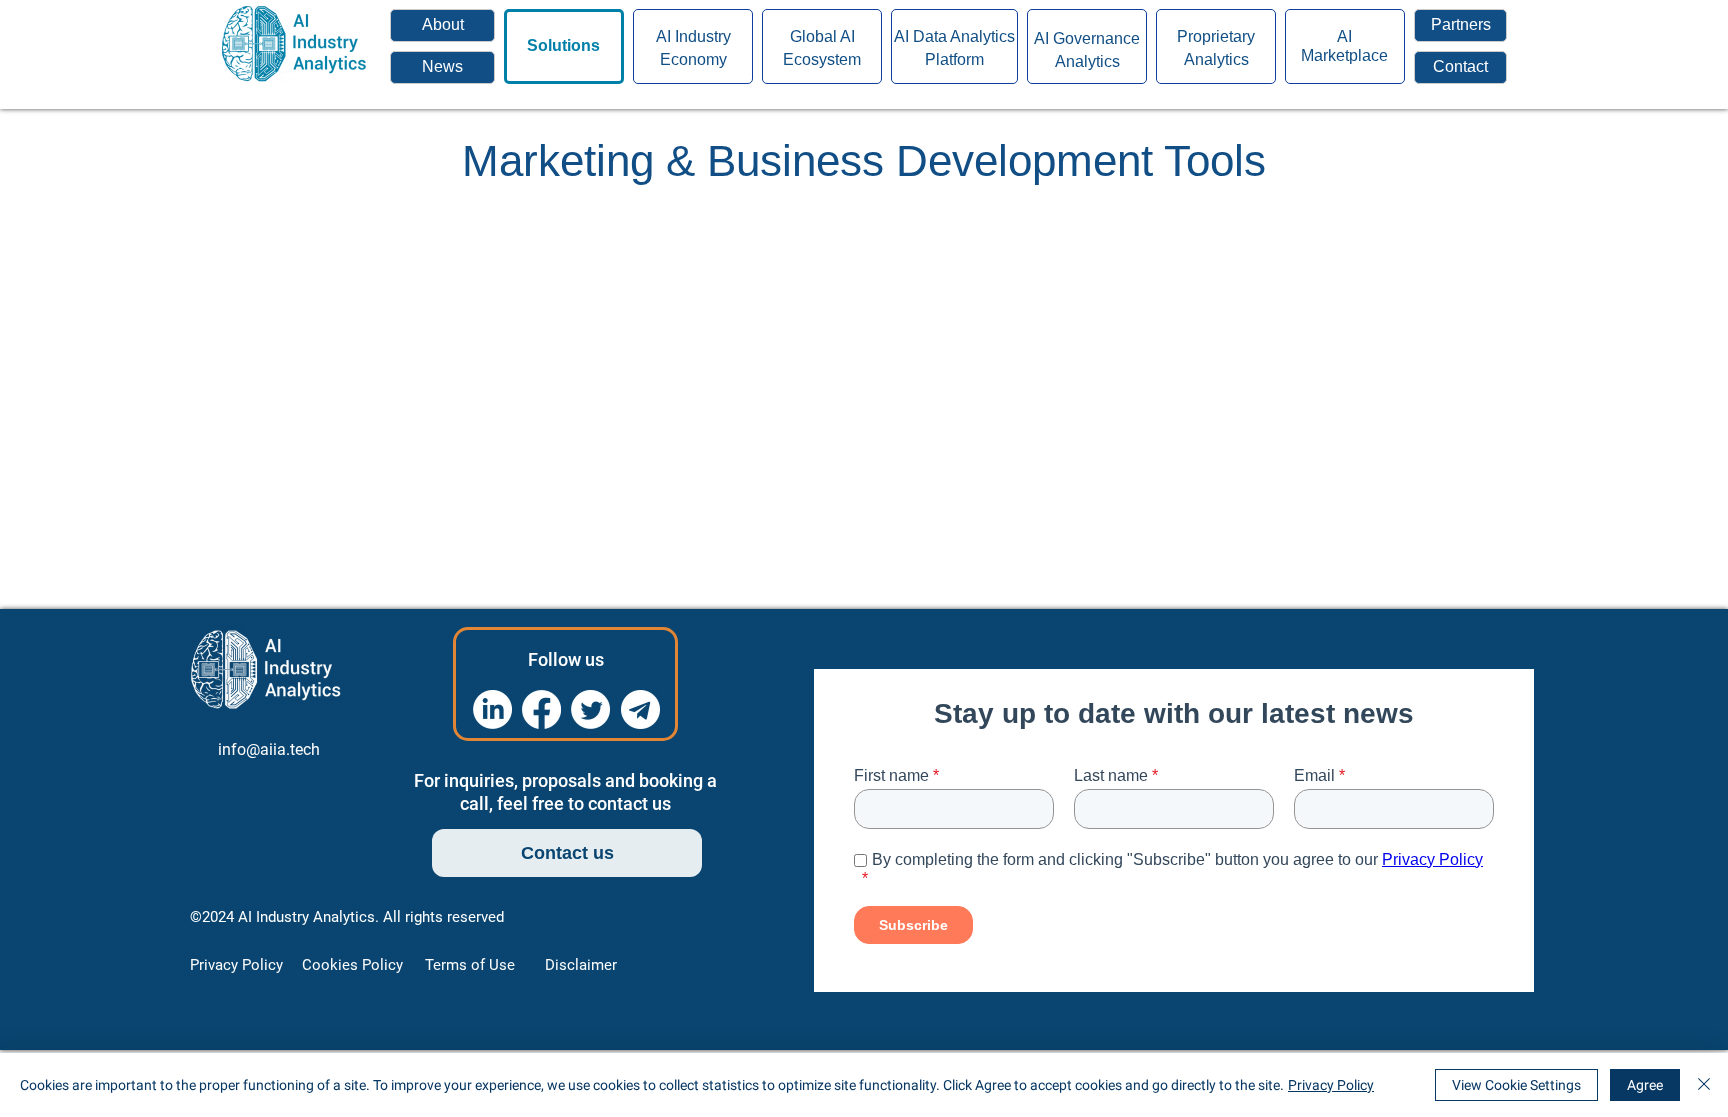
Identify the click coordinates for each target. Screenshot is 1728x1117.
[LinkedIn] (492, 709)
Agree (1645, 1085)
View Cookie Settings (1516, 1085)
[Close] (1704, 1085)
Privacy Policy (1331, 1085)
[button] (1460, 67)
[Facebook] (541, 709)
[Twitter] (590, 709)
